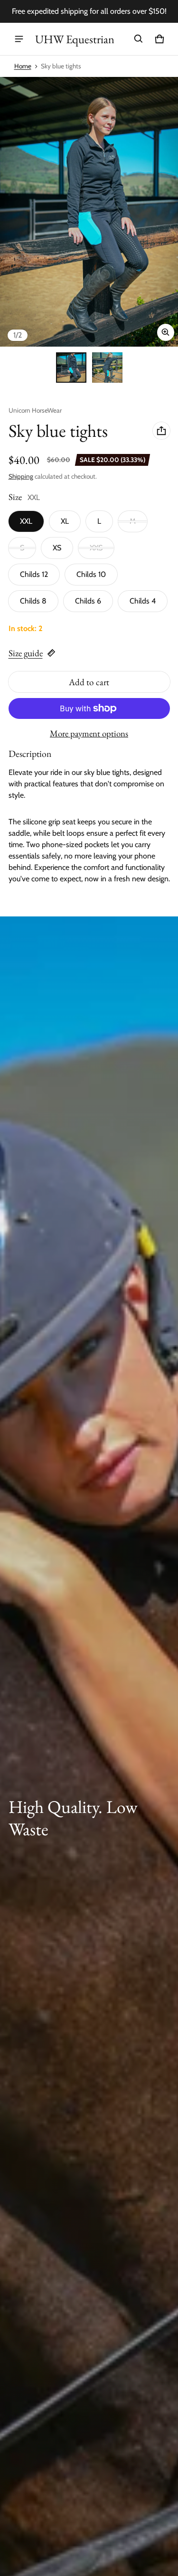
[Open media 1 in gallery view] (71, 368)
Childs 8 (33, 601)
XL (65, 521)
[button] (139, 39)
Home (23, 66)
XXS (96, 548)
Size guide (26, 653)
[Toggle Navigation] (19, 39)
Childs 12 (34, 574)
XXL (26, 521)
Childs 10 (91, 574)
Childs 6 (88, 601)
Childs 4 (143, 601)
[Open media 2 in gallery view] (107, 368)
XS (57, 548)
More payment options (89, 734)
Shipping (21, 476)
